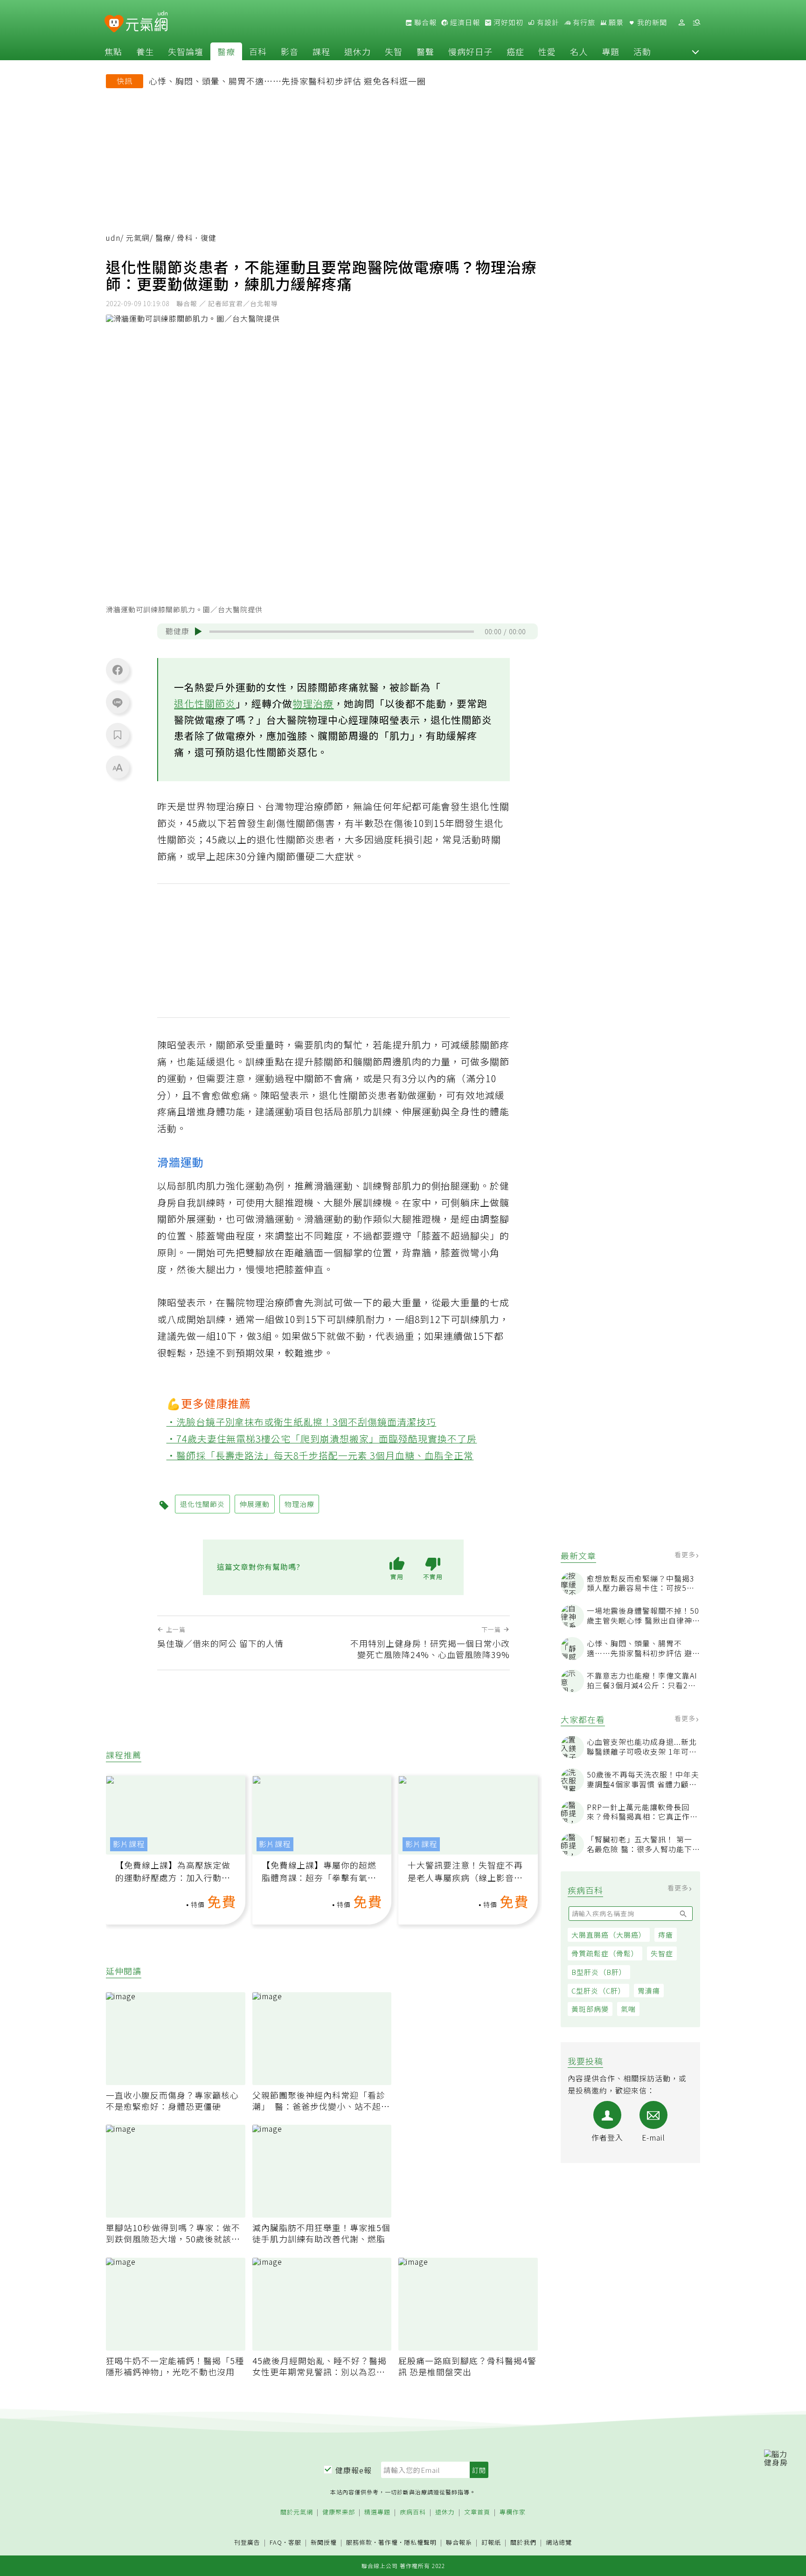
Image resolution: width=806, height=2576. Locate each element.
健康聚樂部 (339, 2512)
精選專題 (377, 2512)
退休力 (358, 51)
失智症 (662, 1953)
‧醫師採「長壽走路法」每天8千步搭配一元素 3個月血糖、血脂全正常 (320, 1455)
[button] (695, 51)
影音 (290, 51)
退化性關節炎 (205, 703)
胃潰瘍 (649, 1991)
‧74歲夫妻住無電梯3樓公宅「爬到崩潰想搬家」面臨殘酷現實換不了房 (322, 1438)
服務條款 (359, 2542)
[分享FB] (118, 670)
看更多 (686, 1554)
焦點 (113, 51)
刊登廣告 (247, 2543)
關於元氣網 (297, 2512)
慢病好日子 (470, 51)
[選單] (696, 23)
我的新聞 (651, 22)
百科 (258, 51)
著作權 (388, 2542)
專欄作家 (513, 2512)
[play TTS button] (198, 631)
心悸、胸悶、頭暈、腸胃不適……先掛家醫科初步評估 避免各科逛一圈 (287, 81)
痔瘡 (666, 1935)
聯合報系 (459, 2543)
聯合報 (424, 22)
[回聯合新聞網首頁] (114, 24)
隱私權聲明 (420, 2542)
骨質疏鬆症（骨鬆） (605, 1953)
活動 (642, 51)
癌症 (515, 51)
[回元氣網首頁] (147, 22)
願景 (615, 22)
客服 (295, 2542)
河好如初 (507, 22)
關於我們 (523, 2543)
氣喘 (628, 2009)
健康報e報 (354, 2470)
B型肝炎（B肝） (599, 1972)
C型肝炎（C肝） (598, 1991)
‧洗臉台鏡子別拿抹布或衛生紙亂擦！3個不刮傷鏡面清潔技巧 (302, 1422)
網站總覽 (559, 2543)
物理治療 (313, 703)
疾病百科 (413, 2512)
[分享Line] (118, 702)
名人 (579, 51)
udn (113, 238)
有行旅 (583, 22)
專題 (611, 51)
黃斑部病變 (590, 2009)
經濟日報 (464, 22)
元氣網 (138, 238)
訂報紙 (491, 2543)
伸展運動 (255, 1504)
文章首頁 (477, 2512)
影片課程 (129, 1844)
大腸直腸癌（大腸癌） (609, 1935)
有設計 (547, 22)
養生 (145, 51)
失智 (394, 51)
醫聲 (425, 51)
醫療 (226, 51)
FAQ (276, 2542)
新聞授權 (324, 2543)
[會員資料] (681, 23)
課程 (321, 51)
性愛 (547, 51)
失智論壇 (186, 51)
